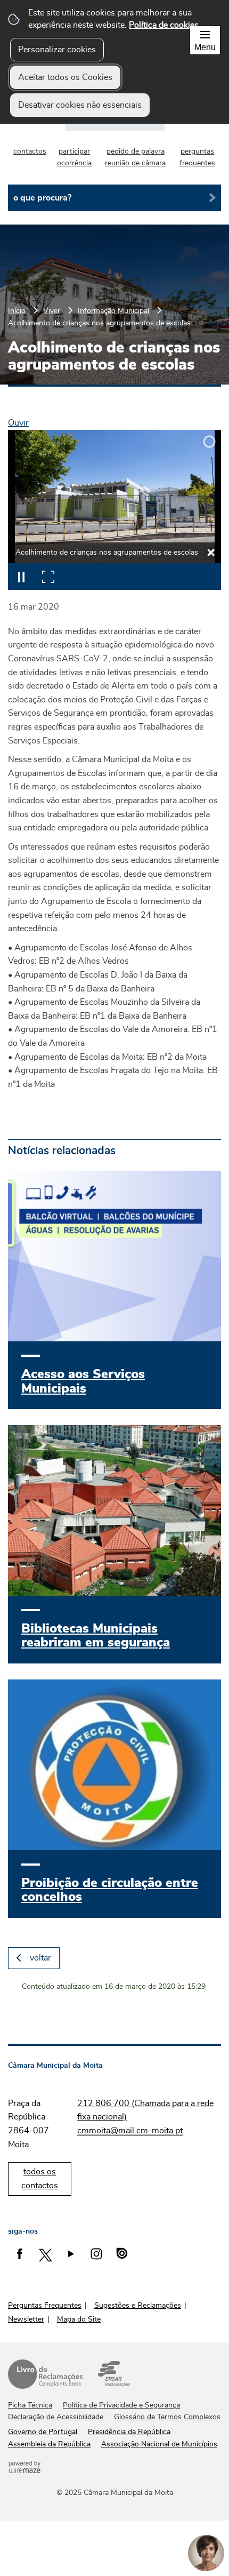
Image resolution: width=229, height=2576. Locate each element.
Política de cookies (164, 25)
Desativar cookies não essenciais (80, 105)
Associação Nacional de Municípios (159, 2444)
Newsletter (26, 2319)
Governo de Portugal (43, 2432)
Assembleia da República (49, 2444)
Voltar (40, 1958)
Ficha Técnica (30, 2405)
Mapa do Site (79, 2319)
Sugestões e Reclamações (138, 2306)
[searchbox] (114, 198)
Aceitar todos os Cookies (65, 77)
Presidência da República (129, 2432)
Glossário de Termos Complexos (167, 2417)
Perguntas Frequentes (45, 2306)
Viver (52, 311)
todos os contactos (40, 2179)
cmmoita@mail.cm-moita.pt (130, 2131)
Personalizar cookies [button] (57, 50)
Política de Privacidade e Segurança (121, 2405)
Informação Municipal (113, 311)
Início (17, 311)
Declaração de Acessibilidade (56, 2417)
